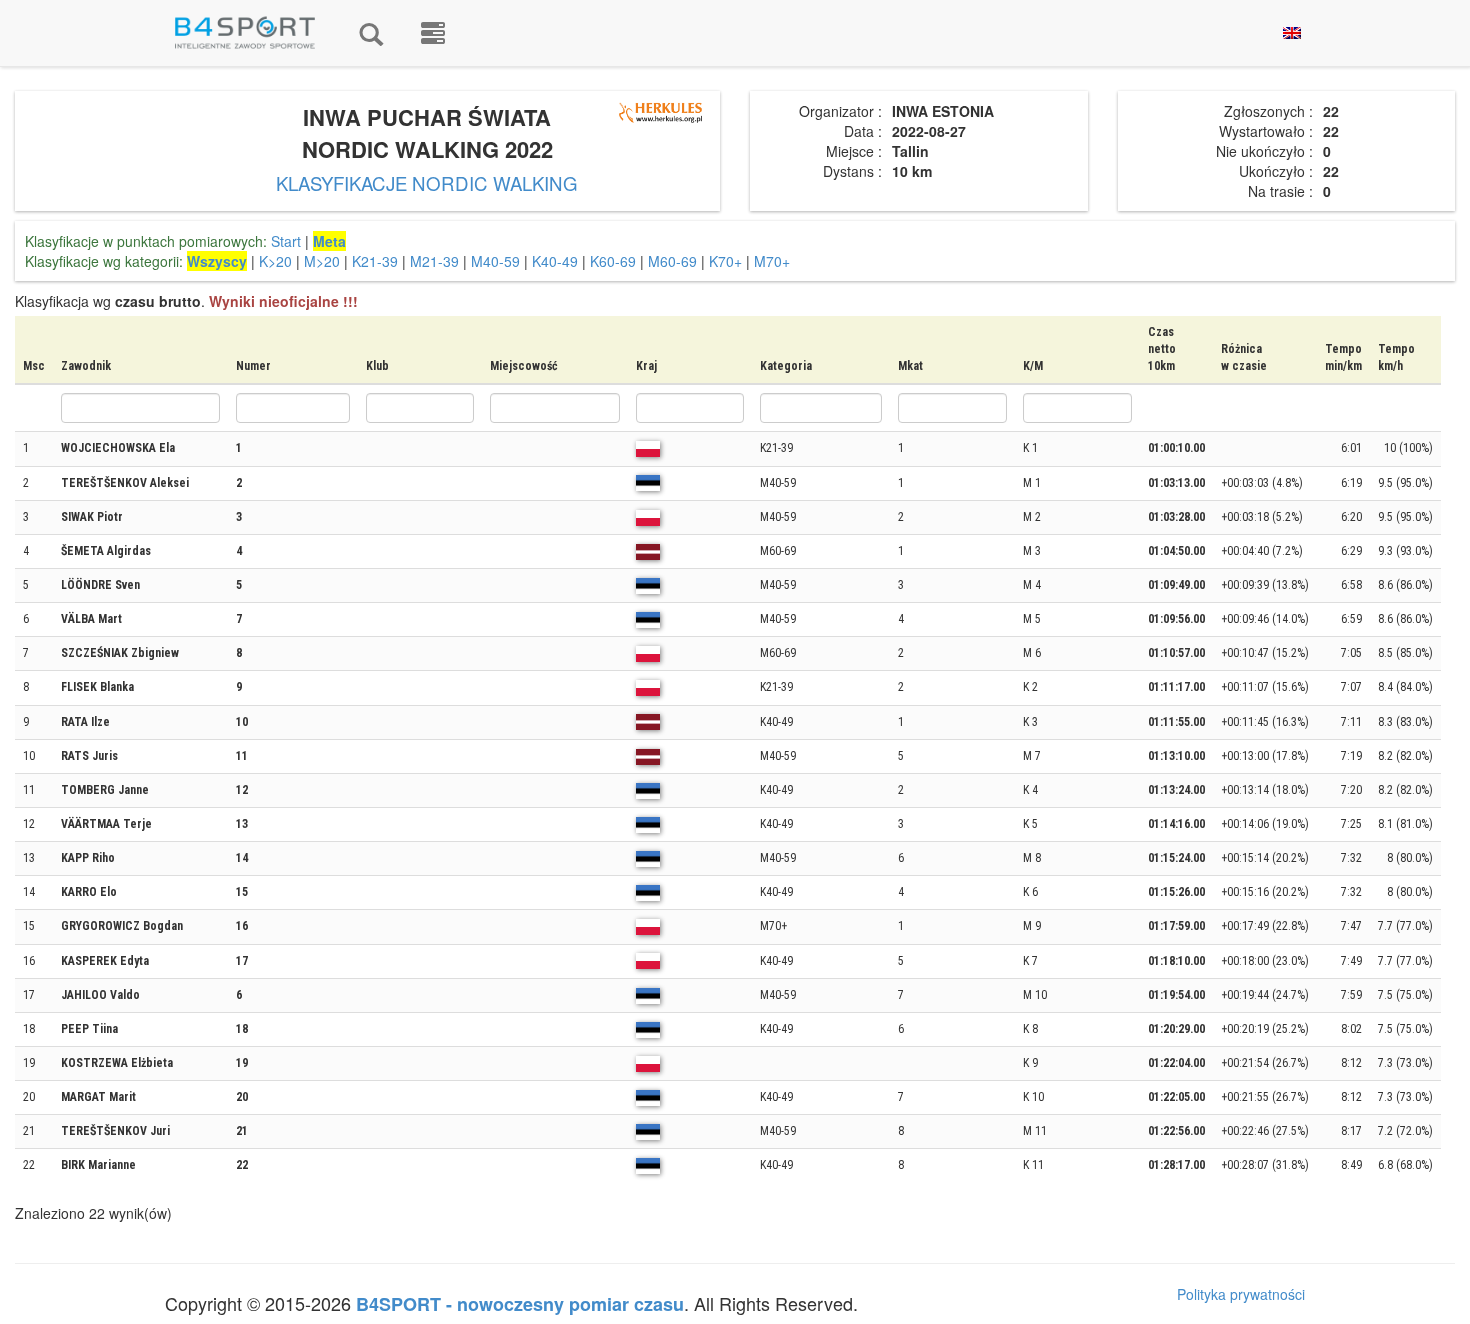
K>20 (275, 261)
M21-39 (434, 261)
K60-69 (613, 261)
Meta (329, 241)
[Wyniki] (371, 33)
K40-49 (555, 261)
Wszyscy (217, 261)
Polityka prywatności (1241, 1294)
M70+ (772, 261)
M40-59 (495, 261)
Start (286, 241)
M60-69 (672, 261)
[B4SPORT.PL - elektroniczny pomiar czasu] (433, 33)
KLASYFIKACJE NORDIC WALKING (427, 183)
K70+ (725, 261)
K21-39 (375, 261)
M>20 (322, 261)
